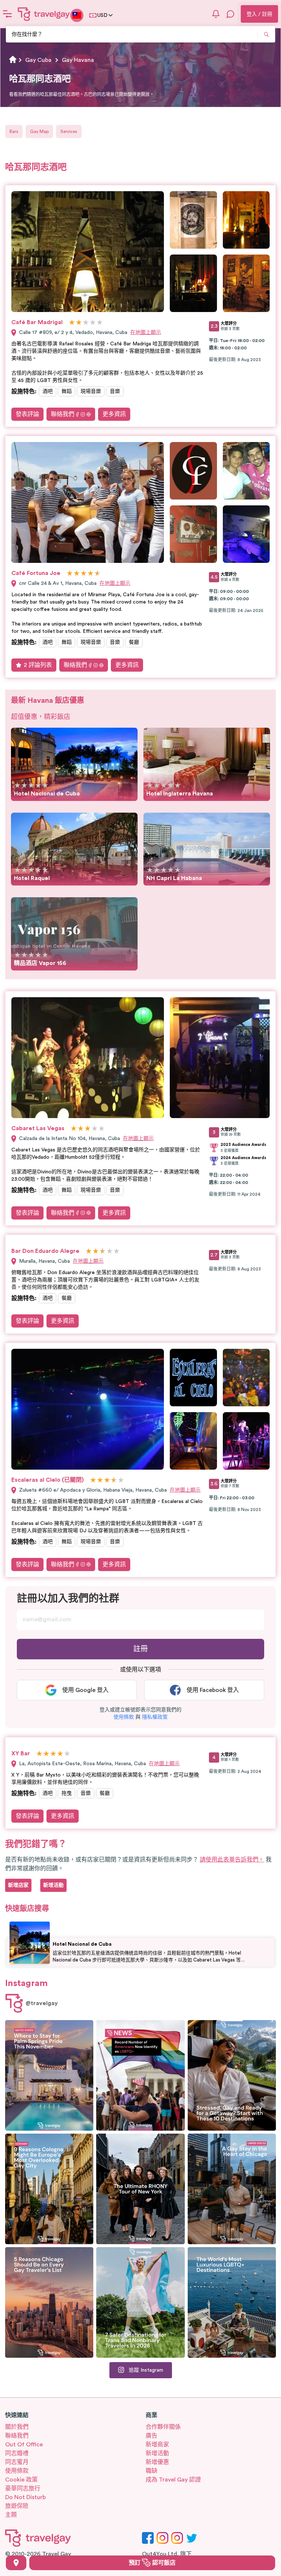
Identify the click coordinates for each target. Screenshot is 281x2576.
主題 (11, 2515)
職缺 (151, 2471)
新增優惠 (157, 2462)
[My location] (16, 2563)
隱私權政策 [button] (155, 1717)
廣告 (151, 2436)
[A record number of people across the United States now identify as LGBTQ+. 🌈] (140, 2075)
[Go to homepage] (44, 14)
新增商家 (157, 2445)
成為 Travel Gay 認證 (173, 2480)
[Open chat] (231, 14)
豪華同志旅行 (23, 2488)
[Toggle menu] (7, 14)
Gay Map (39, 131)
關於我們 (17, 2427)
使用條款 (17, 2471)
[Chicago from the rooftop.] (232, 2189)
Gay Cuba (38, 60)
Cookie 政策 (21, 2480)
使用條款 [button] (124, 1717)
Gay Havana (78, 60)
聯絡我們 (63, 414)
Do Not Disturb (25, 2497)
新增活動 (157, 2453)
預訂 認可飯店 (152, 2563)
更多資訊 (114, 414)
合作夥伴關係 (163, 2427)
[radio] (72, 323)
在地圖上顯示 (146, 333)
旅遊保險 (17, 2506)
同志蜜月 (17, 2462)
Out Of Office (24, 2445)
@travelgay (42, 2003)
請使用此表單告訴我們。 (232, 1860)
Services (69, 131)
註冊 (140, 1649)
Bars (14, 131)
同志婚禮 (17, 2453)
